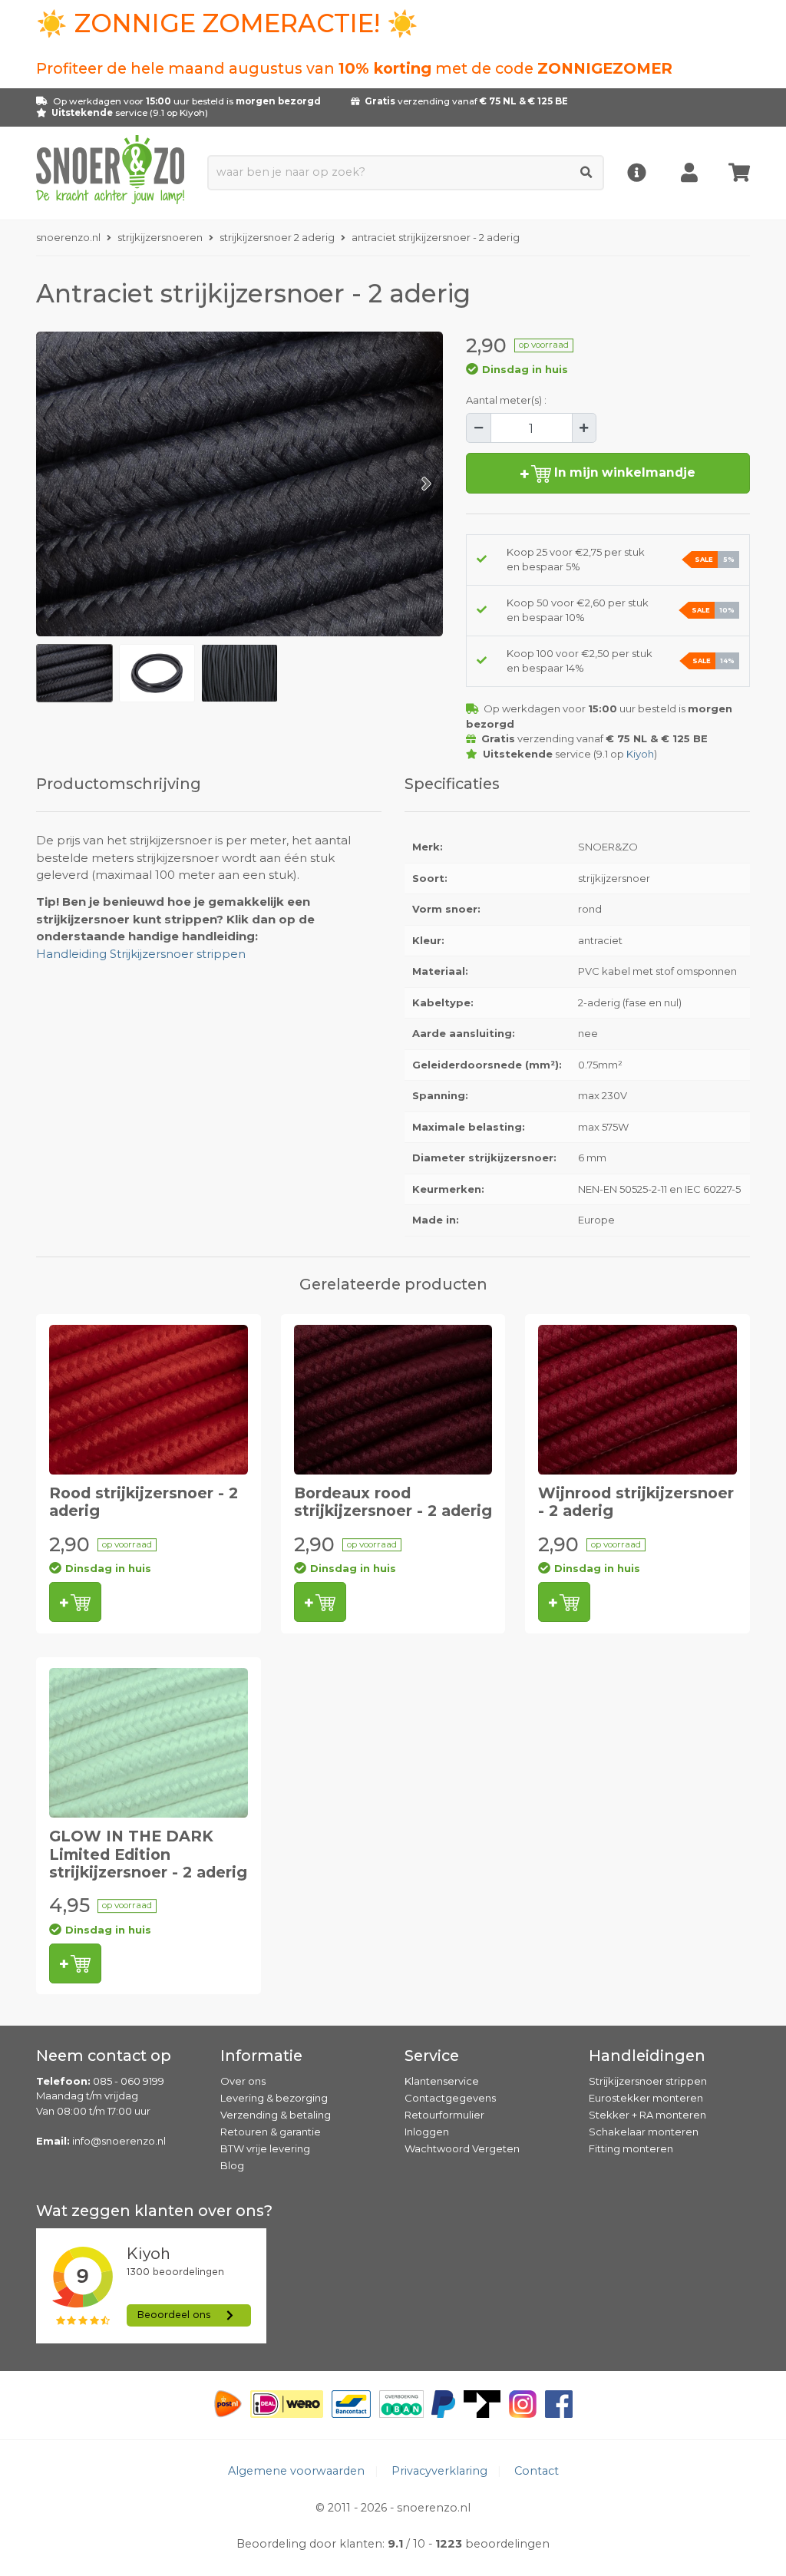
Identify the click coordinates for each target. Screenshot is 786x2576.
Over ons (243, 2081)
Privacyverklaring (439, 2471)
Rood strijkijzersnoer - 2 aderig (144, 1502)
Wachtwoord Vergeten (462, 2148)
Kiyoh (192, 113)
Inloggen (427, 2132)
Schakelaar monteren (644, 2132)
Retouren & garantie (271, 2132)
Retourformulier (444, 2115)
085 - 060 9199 (129, 2081)
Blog (232, 2165)
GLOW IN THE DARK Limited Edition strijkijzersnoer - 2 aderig (148, 1854)
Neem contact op (104, 2056)
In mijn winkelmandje (623, 472)
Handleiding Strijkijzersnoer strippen (141, 954)
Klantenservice (442, 2081)
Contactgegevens (450, 2098)
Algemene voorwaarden (296, 2471)
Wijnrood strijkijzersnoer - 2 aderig (636, 1502)
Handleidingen (647, 2056)
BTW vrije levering (265, 2148)
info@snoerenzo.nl (119, 2141)
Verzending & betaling (276, 2115)
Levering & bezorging (274, 2098)
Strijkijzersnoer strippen (648, 2081)
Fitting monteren (631, 2148)
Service (432, 2056)
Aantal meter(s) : (506, 400)
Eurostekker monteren (646, 2098)
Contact (537, 2471)
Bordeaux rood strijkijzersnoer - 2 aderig (393, 1502)
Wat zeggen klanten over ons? (154, 2211)
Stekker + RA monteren (647, 2115)
